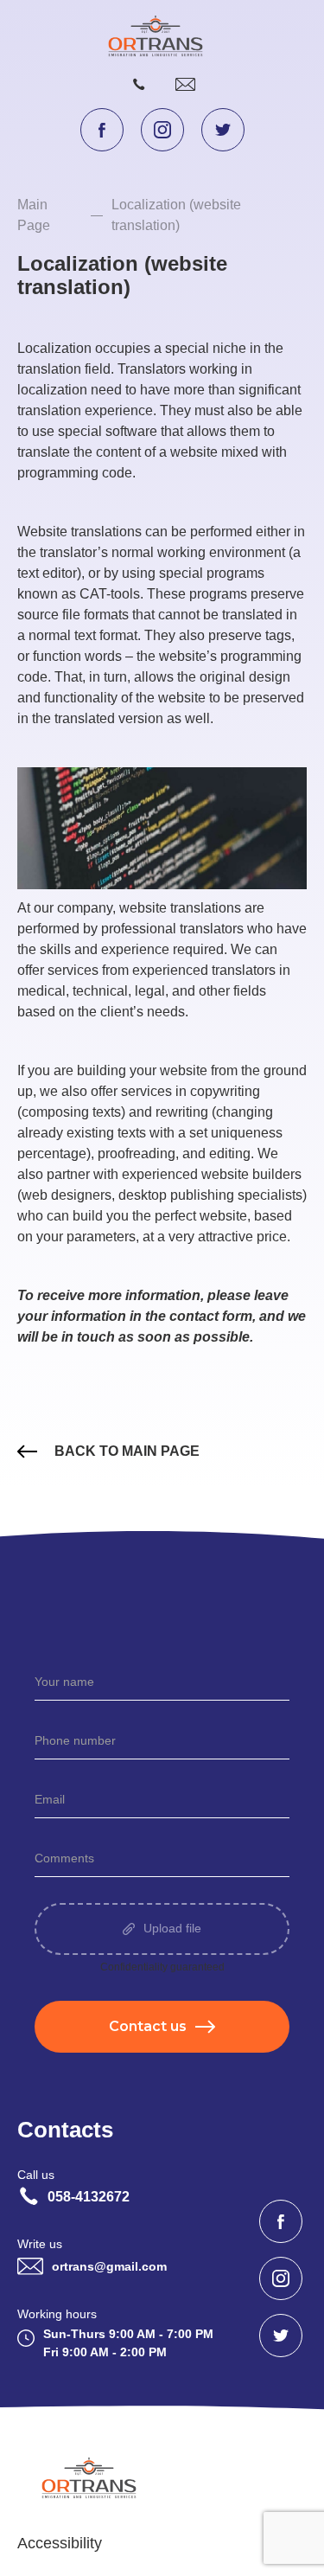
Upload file (172, 1929)
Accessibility (60, 2543)
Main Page (34, 215)
